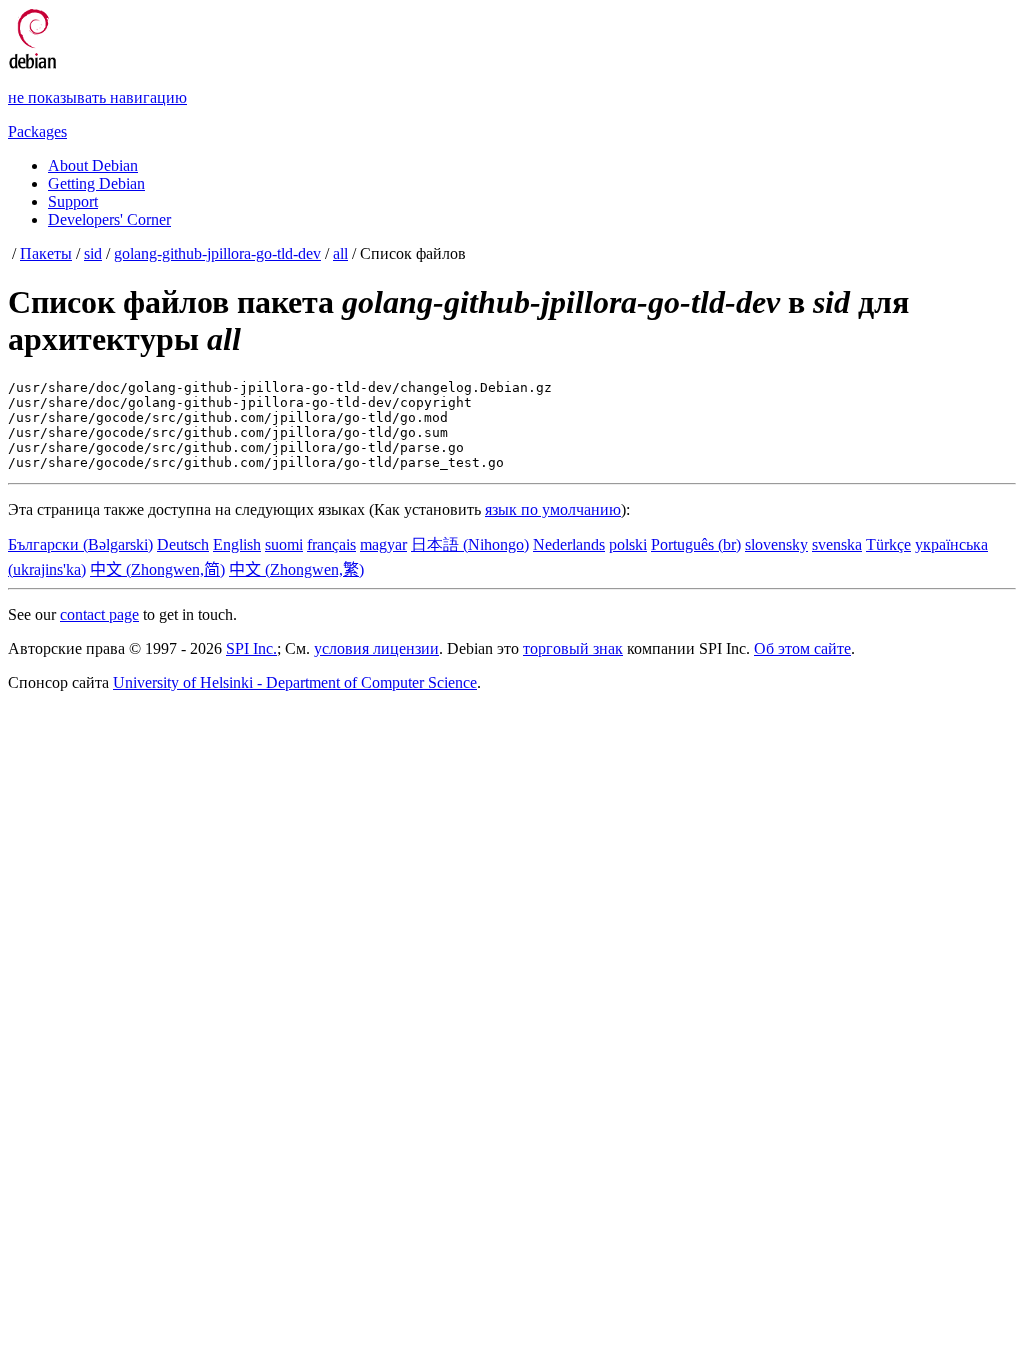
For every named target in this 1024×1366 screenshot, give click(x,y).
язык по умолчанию (553, 509)
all (340, 253)
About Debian (93, 165)
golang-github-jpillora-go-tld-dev (217, 253)
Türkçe (888, 544)
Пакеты (46, 253)
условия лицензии (376, 648)
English (237, 544)
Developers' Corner (109, 219)
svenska (837, 544)
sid (93, 253)
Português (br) (696, 544)
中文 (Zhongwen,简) (157, 569)
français (331, 544)
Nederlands (569, 544)
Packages (37, 131)
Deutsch (183, 544)
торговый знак (573, 648)
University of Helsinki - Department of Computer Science (295, 682)
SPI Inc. (251, 648)
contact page (99, 614)
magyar (383, 544)
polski (628, 544)
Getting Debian (96, 183)
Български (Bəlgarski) (80, 544)
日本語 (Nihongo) (470, 544)
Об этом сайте (802, 648)
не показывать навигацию (97, 97)
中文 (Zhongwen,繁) (296, 569)
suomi (284, 544)
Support (73, 201)
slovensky (776, 544)
